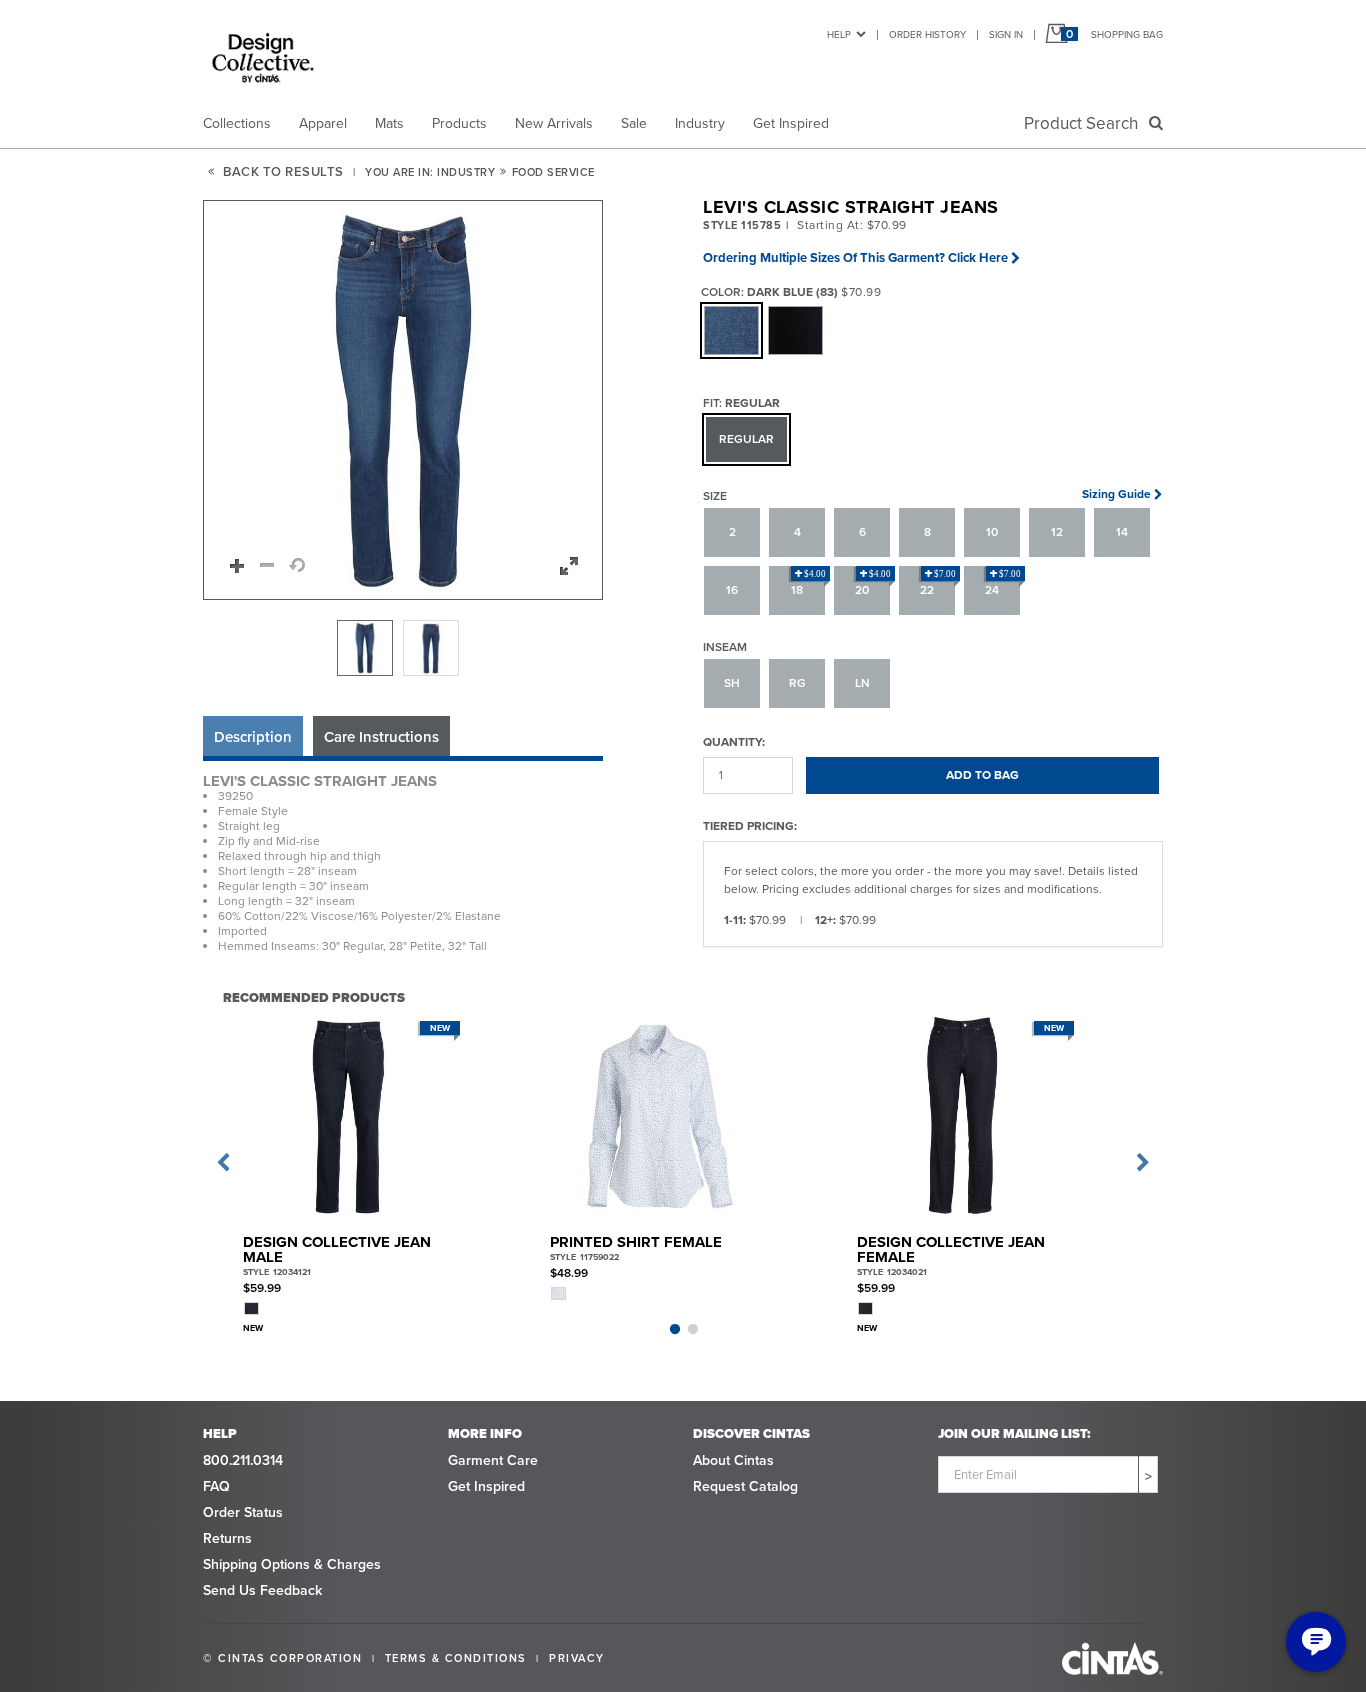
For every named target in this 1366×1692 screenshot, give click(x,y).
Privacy (577, 1658)
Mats (389, 123)
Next (1143, 1163)
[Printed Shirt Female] (655, 1116)
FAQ (216, 1486)
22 (938, 584)
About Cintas (733, 1460)
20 (873, 584)
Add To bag (982, 775)
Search (1085, 123)
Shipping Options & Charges (292, 1564)
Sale (634, 123)
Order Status (243, 1512)
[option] (365, 648)
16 (732, 590)
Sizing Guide (1116, 494)
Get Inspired (791, 123)
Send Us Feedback (262, 1590)
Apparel (323, 123)
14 (1122, 532)
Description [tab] (253, 737)
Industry (700, 123)
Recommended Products (314, 997)
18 (808, 584)
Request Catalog (745, 1486)
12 (1057, 532)
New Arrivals (554, 123)
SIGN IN (1006, 34)
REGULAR (746, 439)
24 (1003, 584)
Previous (223, 1163)
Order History (927, 34)
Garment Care (493, 1460)
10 (992, 532)
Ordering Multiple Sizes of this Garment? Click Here (855, 257)
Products (459, 123)
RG (797, 683)
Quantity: (734, 741)
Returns (227, 1538)
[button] (404, 401)
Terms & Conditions (456, 1658)
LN (862, 683)
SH (732, 683)
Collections (237, 123)
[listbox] (403, 648)
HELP (839, 34)
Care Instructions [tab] (381, 737)
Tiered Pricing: (750, 825)
